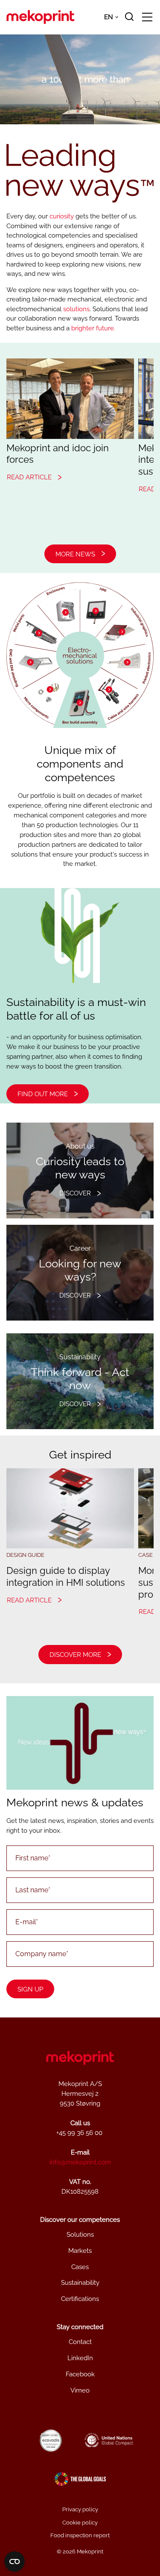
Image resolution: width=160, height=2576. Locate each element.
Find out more (43, 1094)
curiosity (62, 216)
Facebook (80, 2374)
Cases (80, 2267)
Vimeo (80, 2390)
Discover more (75, 1655)
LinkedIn (80, 2358)
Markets (80, 2251)
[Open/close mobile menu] (147, 18)
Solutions (80, 2235)
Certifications (80, 2299)
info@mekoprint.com (80, 2162)
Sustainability (80, 2283)
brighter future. (93, 328)
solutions (76, 309)
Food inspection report (80, 2535)
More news (75, 554)
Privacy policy (80, 2509)
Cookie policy (80, 2523)
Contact (80, 2342)
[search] (129, 17)
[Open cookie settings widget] (15, 2562)
